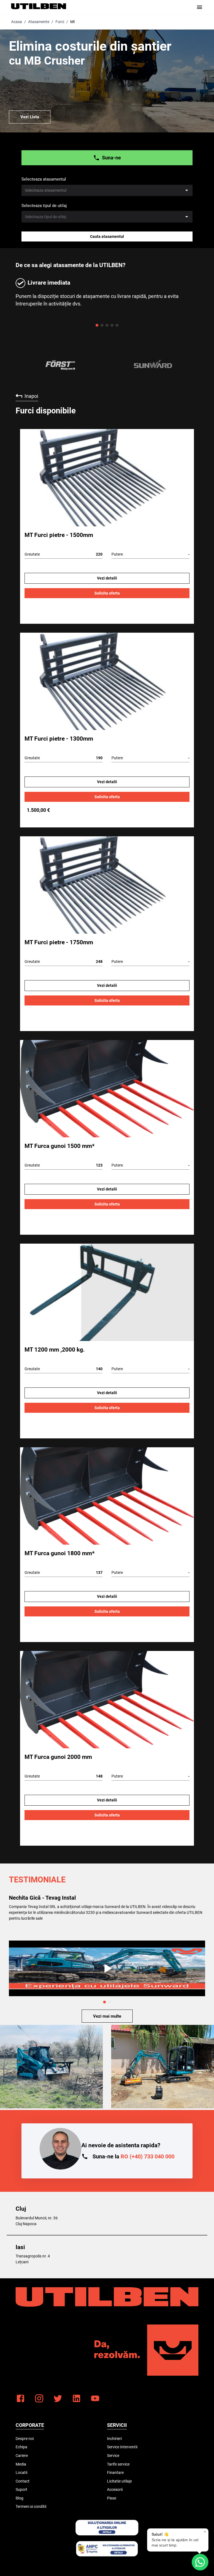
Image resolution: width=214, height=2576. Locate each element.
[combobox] (107, 190)
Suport (21, 2489)
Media (21, 2464)
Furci (60, 22)
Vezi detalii (107, 578)
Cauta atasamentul (107, 236)
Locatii (21, 2473)
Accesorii (115, 2489)
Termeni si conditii (31, 2506)
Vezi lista (30, 117)
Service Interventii (122, 2447)
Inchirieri (114, 2439)
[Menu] (200, 7)
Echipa (21, 2447)
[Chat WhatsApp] (200, 2562)
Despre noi (25, 2439)
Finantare (115, 2473)
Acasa (17, 22)
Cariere (22, 2456)
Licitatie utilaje (119, 2481)
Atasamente (39, 22)
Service (113, 2456)
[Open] (187, 190)
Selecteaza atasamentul (44, 179)
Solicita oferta (107, 593)
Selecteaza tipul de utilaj (44, 206)
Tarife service (118, 2464)
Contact (23, 2481)
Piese (112, 2498)
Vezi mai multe (107, 2016)
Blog (20, 2498)
